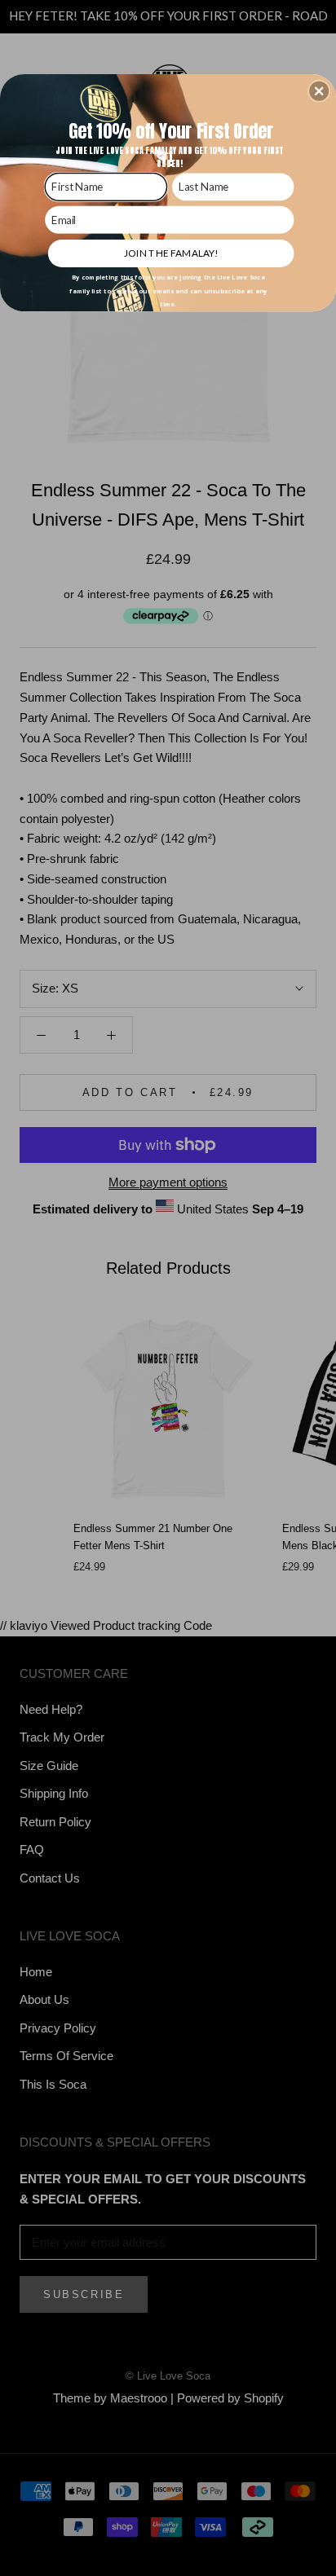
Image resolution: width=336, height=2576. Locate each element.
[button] (319, 90)
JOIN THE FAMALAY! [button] (171, 253)
